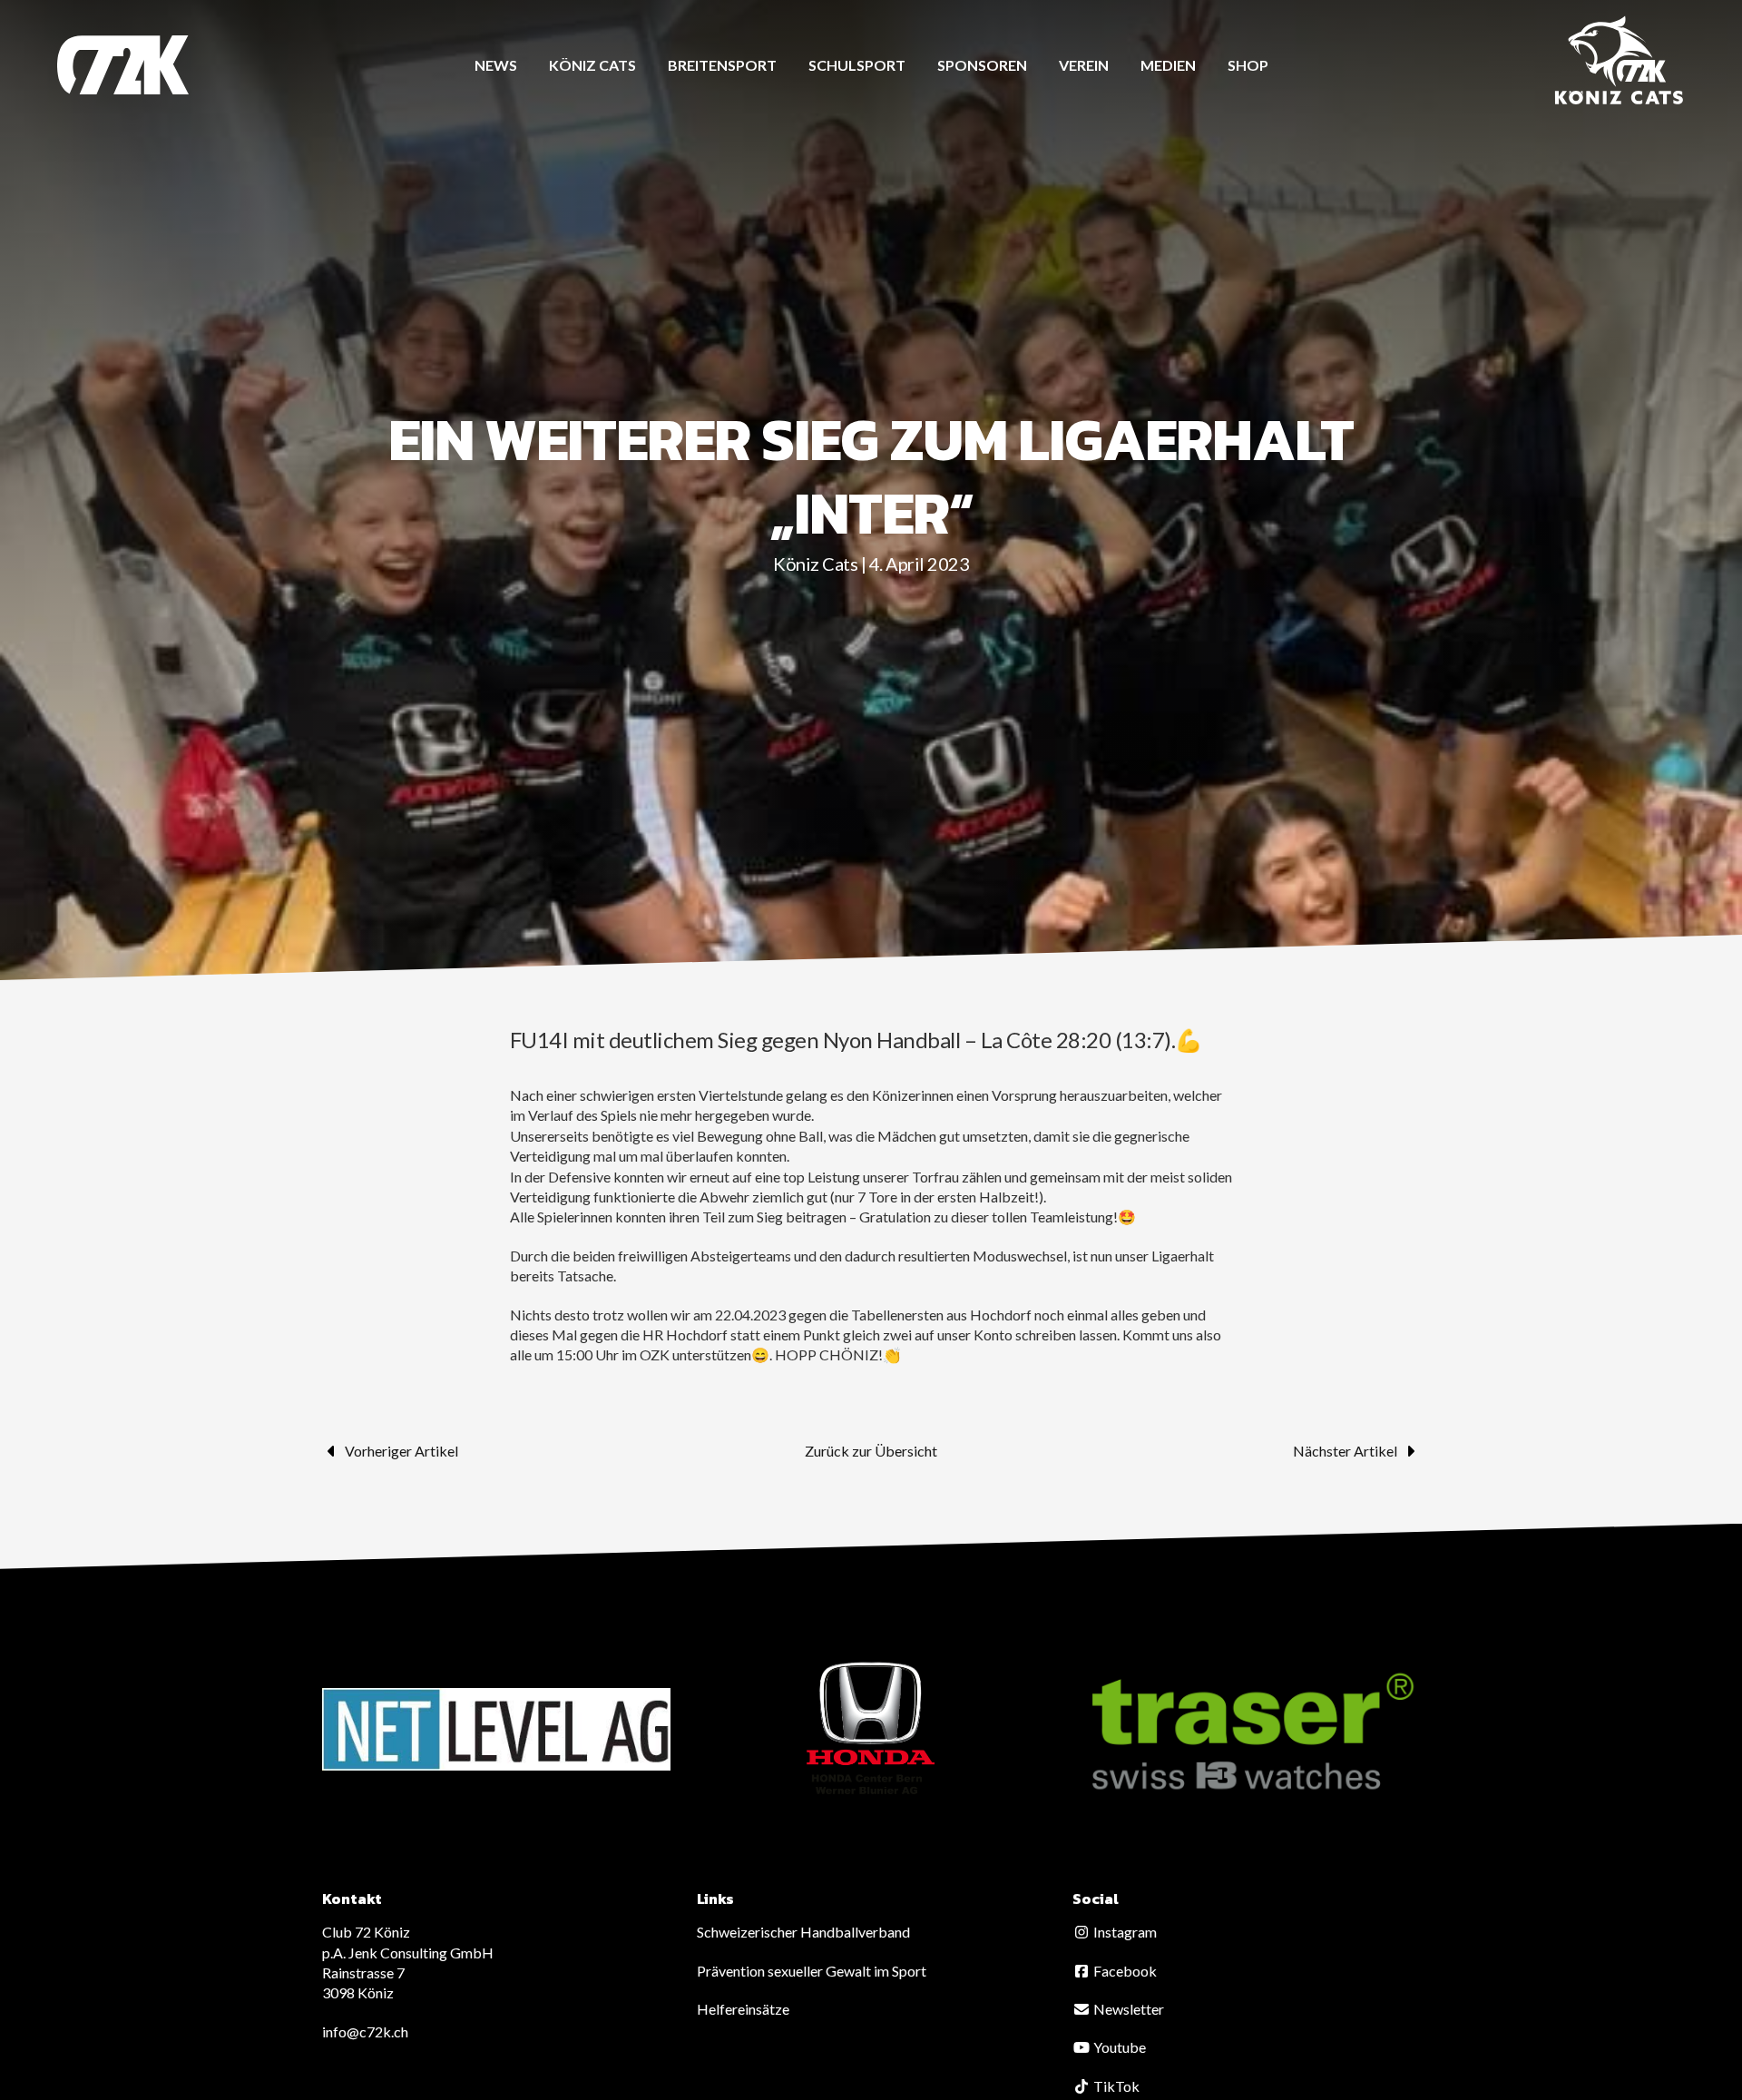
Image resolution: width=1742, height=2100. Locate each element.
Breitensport (722, 65)
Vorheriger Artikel (401, 1451)
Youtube (1118, 2047)
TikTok (1115, 2086)
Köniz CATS (592, 65)
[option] (496, 1729)
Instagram (1124, 1932)
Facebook (1124, 1971)
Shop (1248, 65)
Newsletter (1127, 2009)
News (496, 65)
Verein (1084, 65)
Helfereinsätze (743, 2009)
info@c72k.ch (365, 2031)
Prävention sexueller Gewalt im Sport (812, 1971)
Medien (1168, 65)
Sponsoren (982, 65)
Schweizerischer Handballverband (803, 1932)
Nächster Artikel (1345, 1451)
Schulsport (857, 65)
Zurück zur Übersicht (871, 1451)
